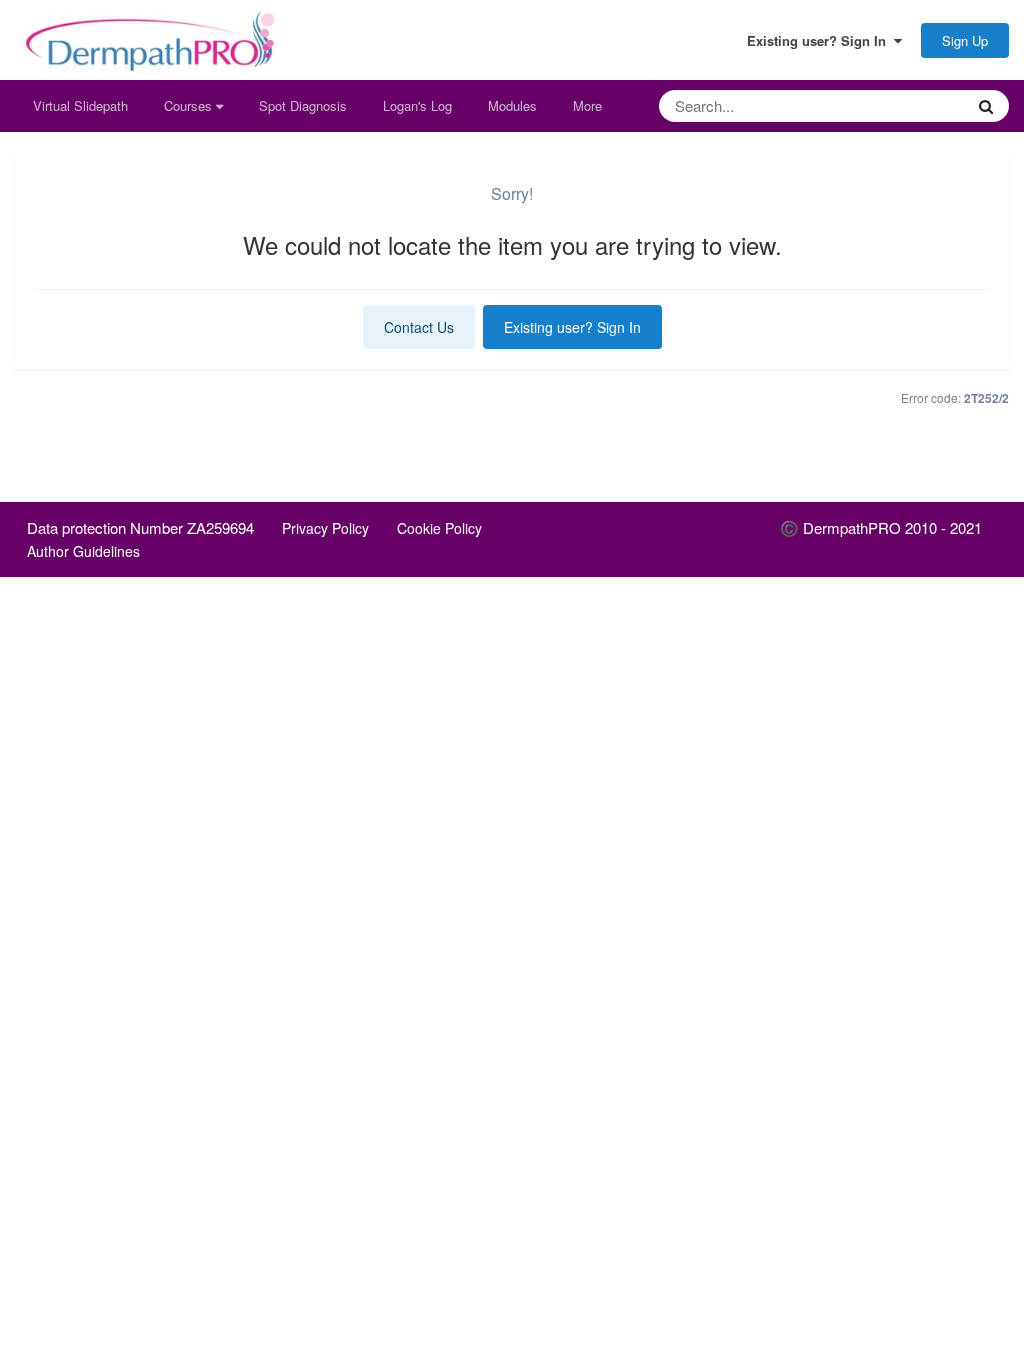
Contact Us (419, 327)
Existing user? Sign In (820, 41)
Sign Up (965, 40)
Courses (190, 105)
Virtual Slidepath (80, 105)
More (587, 105)
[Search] (986, 106)
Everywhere (903, 105)
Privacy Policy (325, 528)
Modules (512, 105)
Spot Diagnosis (303, 105)
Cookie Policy (439, 528)
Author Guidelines (83, 551)
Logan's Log (417, 105)
